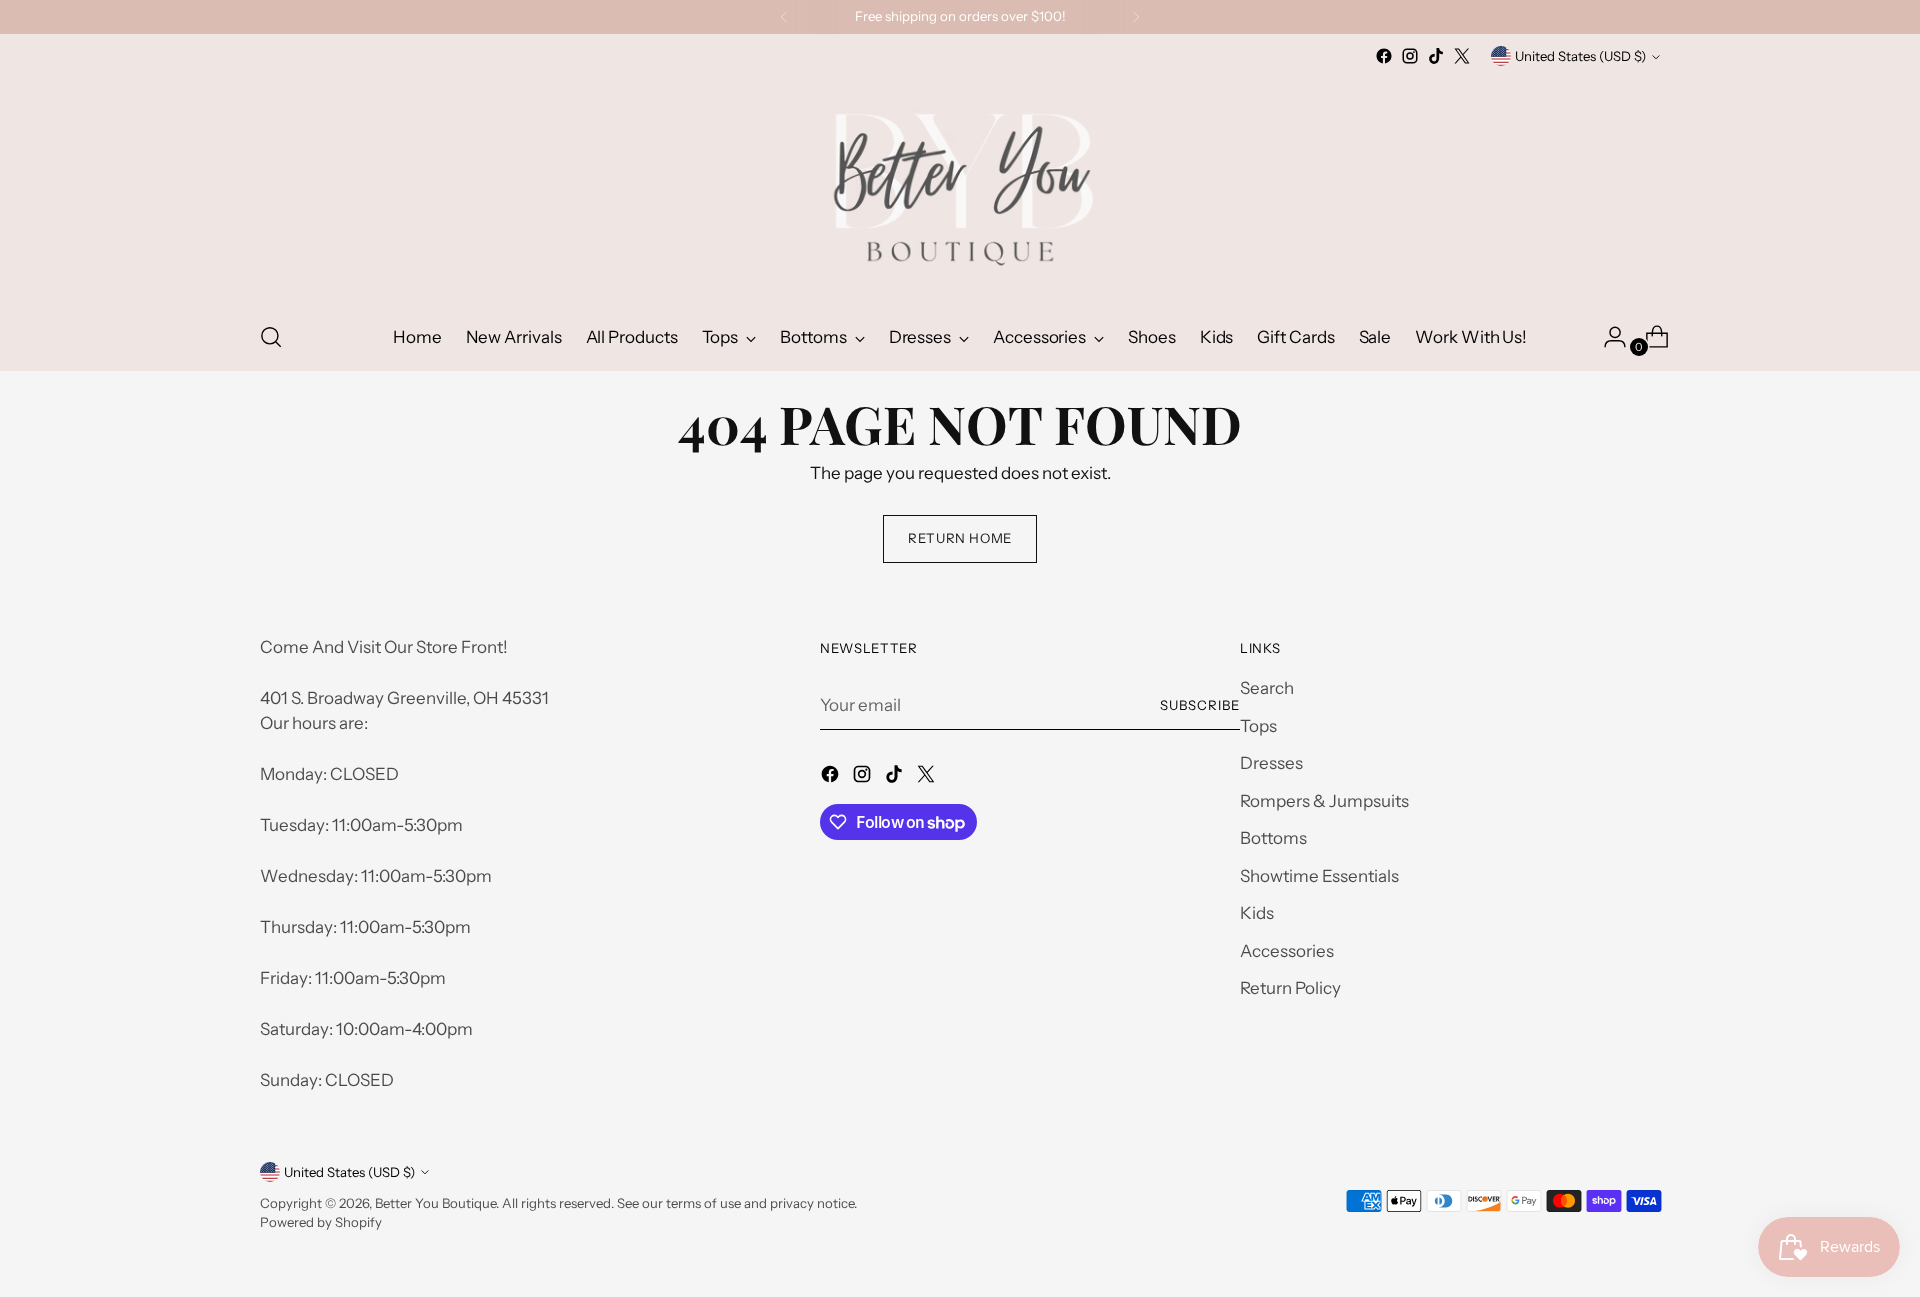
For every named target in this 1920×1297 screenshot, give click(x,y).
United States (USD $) (1580, 56)
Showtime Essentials (1319, 876)
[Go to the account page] (1607, 337)
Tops (1258, 726)
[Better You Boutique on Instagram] (1410, 56)
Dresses (1271, 763)
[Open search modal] (271, 337)
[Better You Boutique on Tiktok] (1436, 56)
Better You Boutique (435, 1203)
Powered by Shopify (321, 1222)
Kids (1257, 913)
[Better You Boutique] (960, 186)
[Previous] (784, 17)
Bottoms (1273, 838)
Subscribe (1200, 705)
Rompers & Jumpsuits (1324, 801)
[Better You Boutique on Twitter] (1462, 56)
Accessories (1287, 951)
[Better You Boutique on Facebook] (1384, 56)
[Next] (1136, 17)
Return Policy (1290, 988)
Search (1267, 688)
